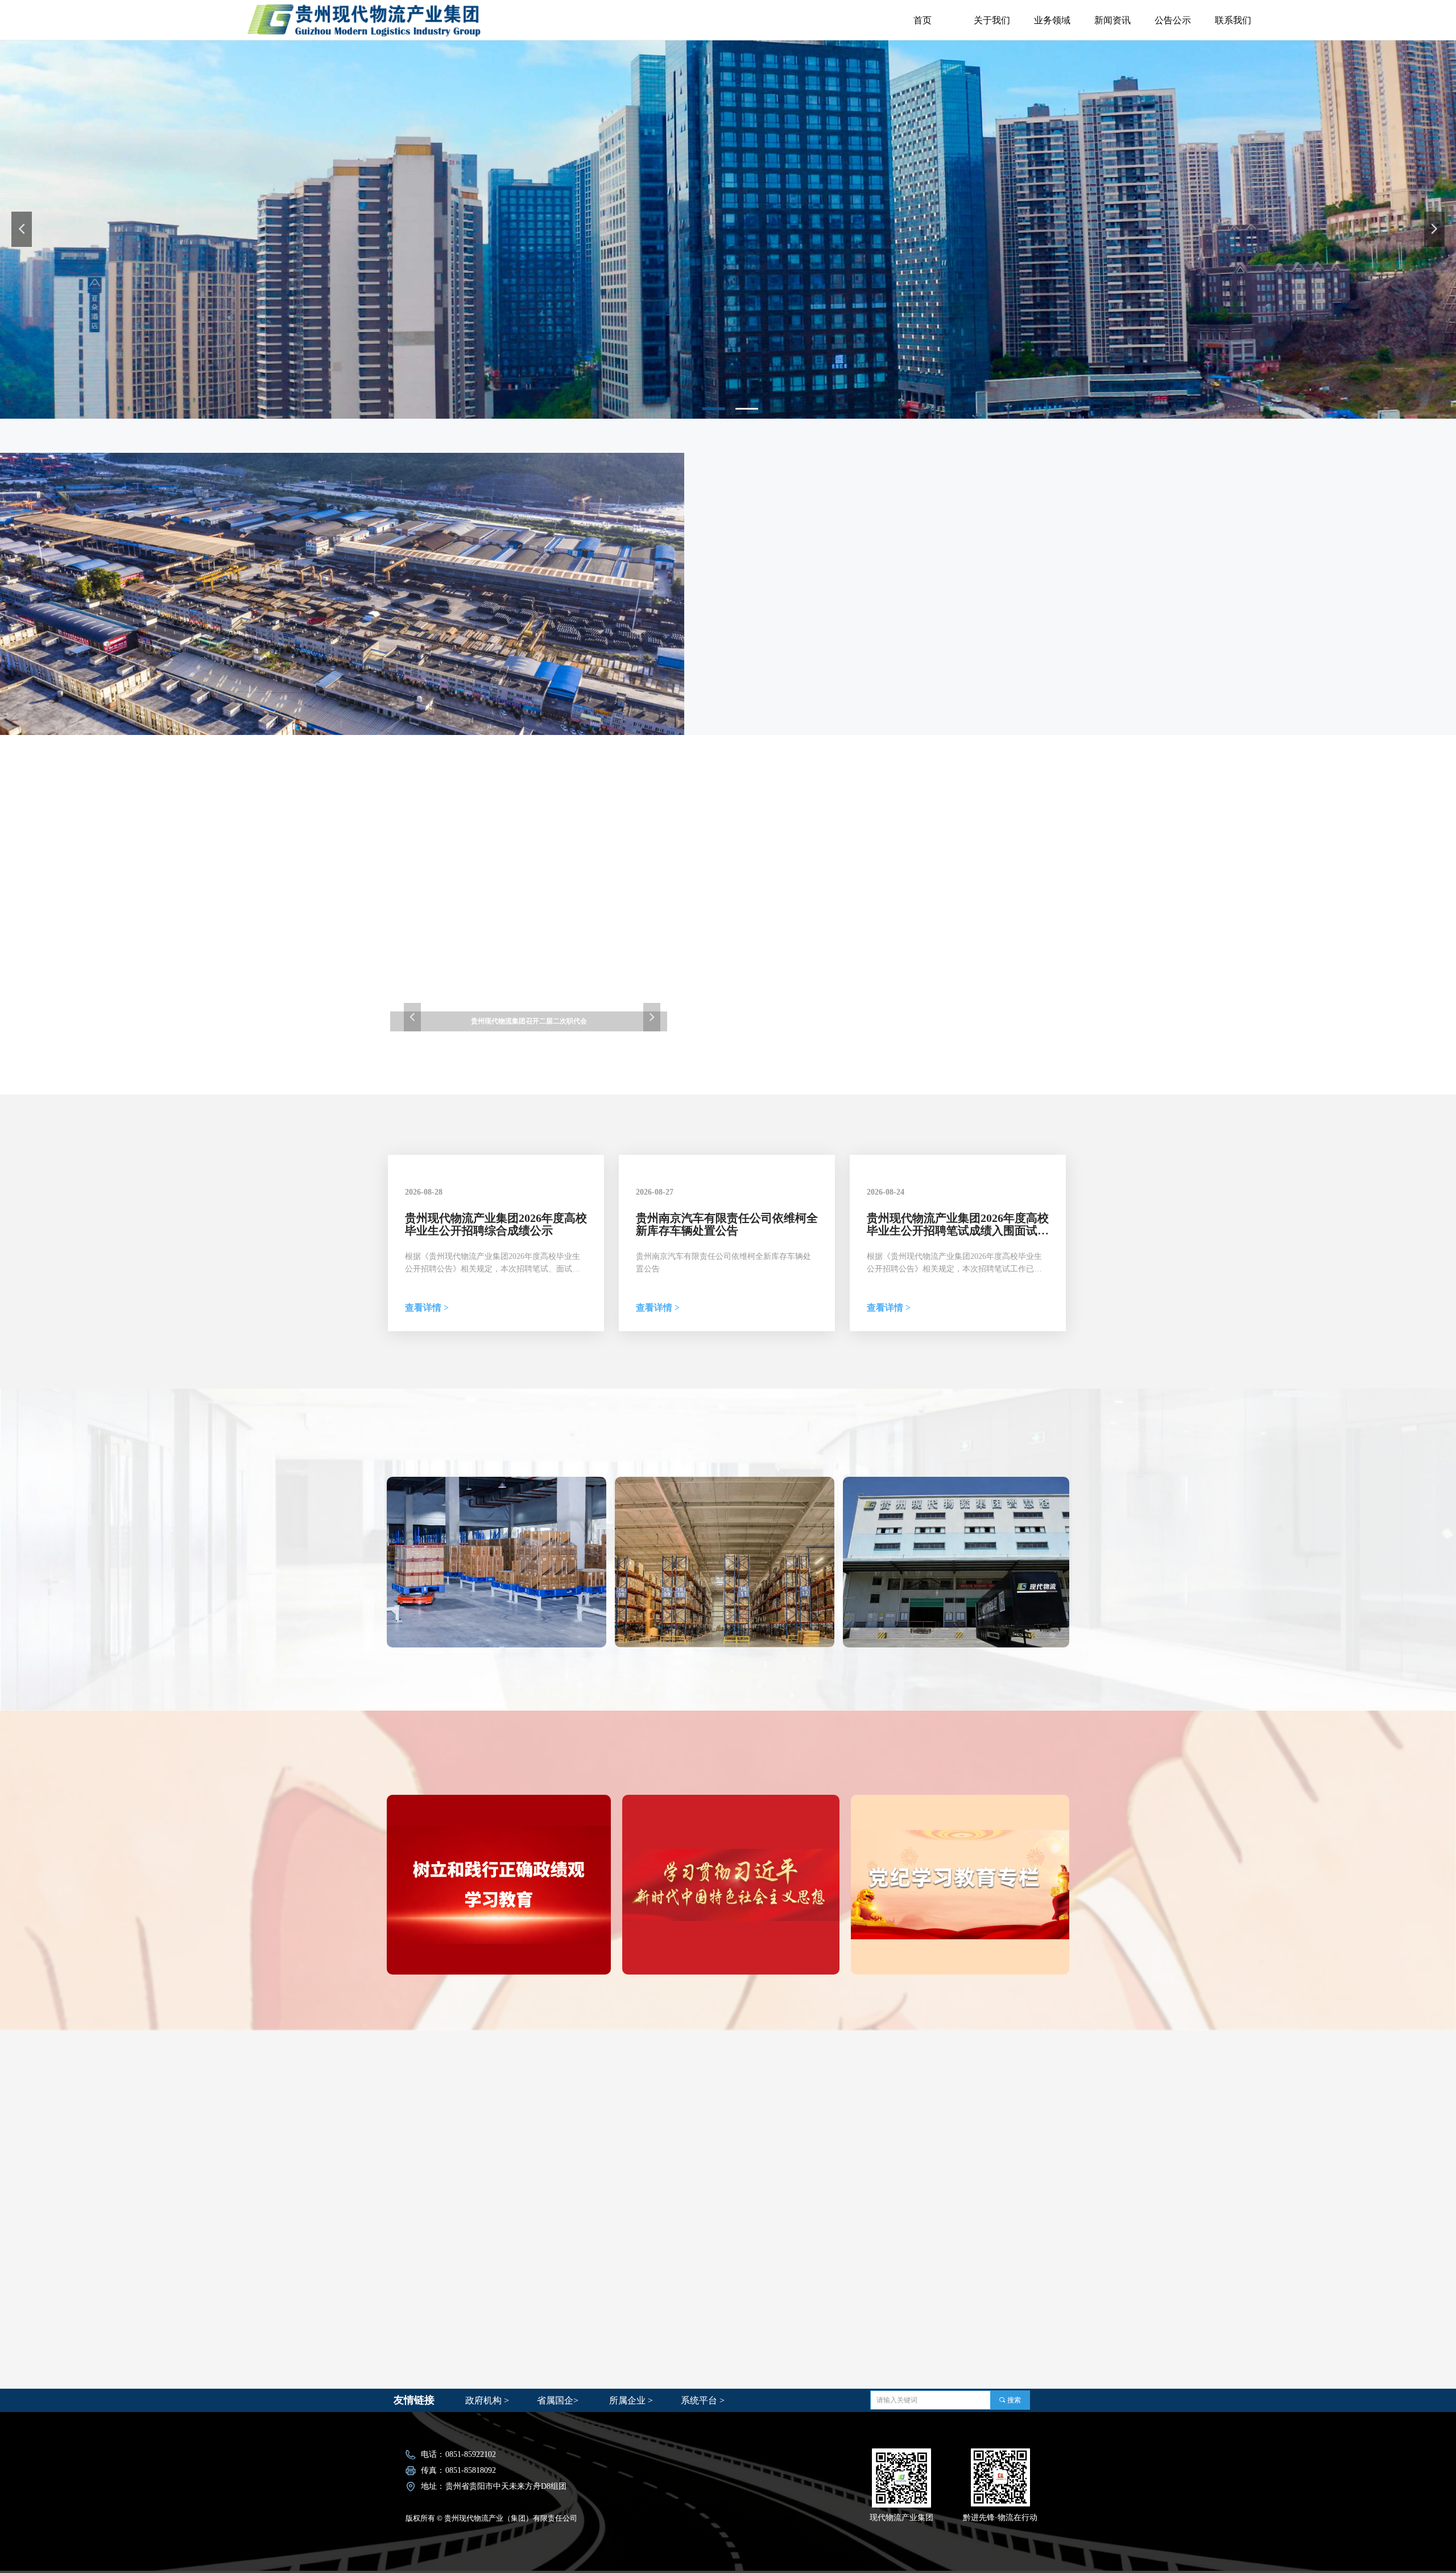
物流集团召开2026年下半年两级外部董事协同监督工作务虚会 (928, 824)
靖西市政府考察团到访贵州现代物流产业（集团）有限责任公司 (928, 902)
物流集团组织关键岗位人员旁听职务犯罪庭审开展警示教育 (928, 980)
